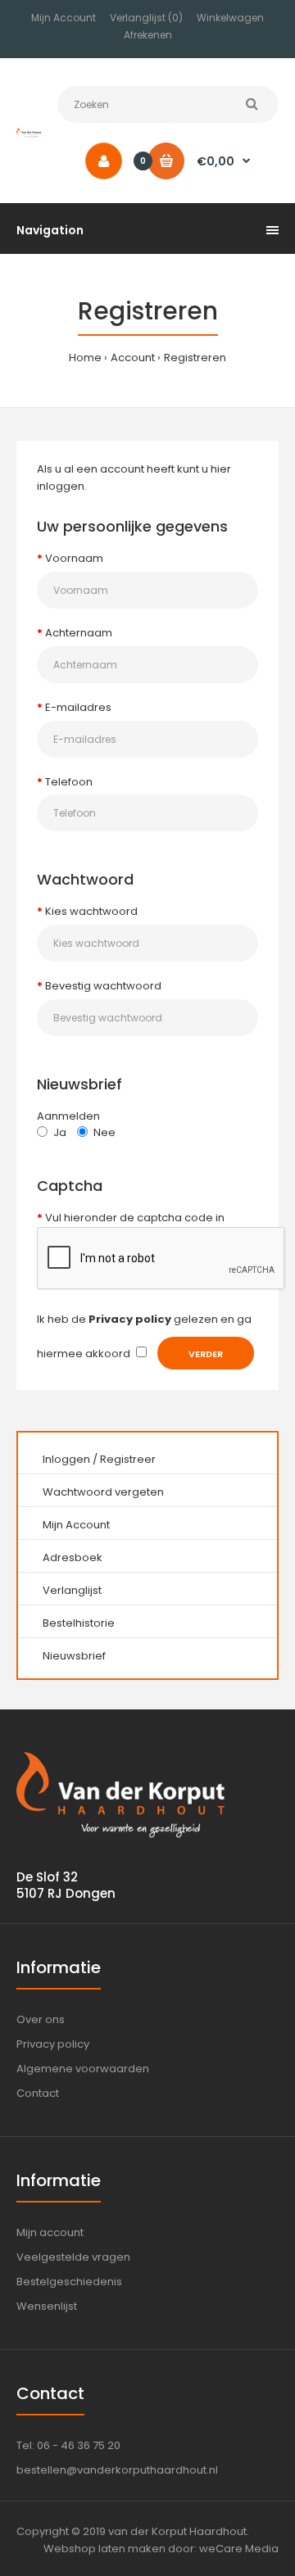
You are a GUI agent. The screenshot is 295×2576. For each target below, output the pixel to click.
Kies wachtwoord (91, 911)
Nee (104, 1132)
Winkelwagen (230, 18)
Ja (60, 1132)
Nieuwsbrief (74, 1656)
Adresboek (73, 1557)
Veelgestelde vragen (73, 2257)
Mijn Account (64, 18)
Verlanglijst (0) (146, 18)
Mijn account (50, 2232)
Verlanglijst (72, 1590)
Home (85, 358)
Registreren (195, 358)
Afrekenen (148, 35)
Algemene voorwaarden (83, 2069)
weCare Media (239, 2549)
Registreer (128, 1459)
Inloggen (66, 1459)
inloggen (61, 486)
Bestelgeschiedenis (69, 2282)
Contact (38, 2093)
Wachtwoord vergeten (103, 1492)
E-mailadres (78, 707)
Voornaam (74, 558)
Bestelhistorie (79, 1623)
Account (133, 358)
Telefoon (69, 782)
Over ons (41, 2019)
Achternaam (79, 633)
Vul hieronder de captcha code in (135, 1218)
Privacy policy (53, 2044)
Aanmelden (68, 1116)
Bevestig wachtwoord (103, 986)
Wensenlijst (47, 2306)
